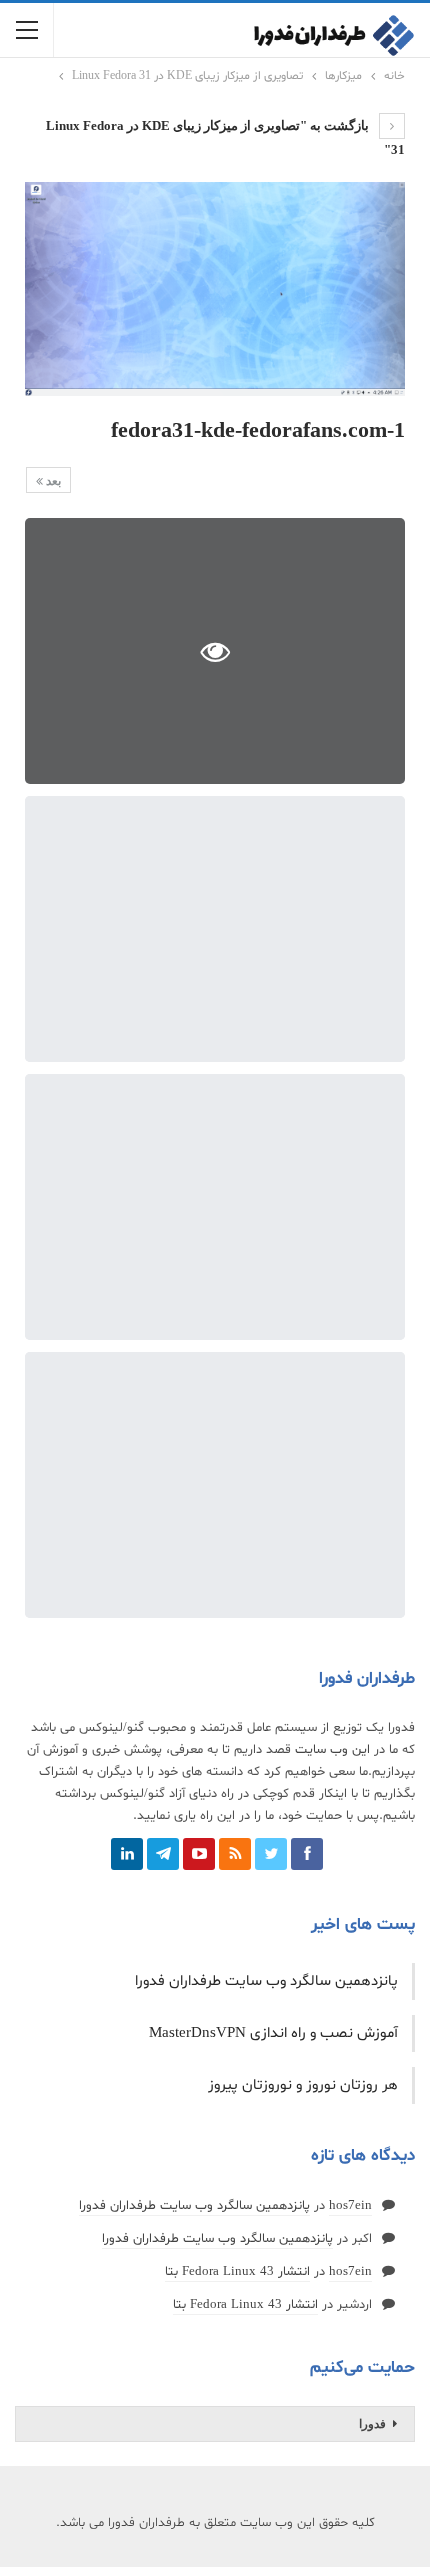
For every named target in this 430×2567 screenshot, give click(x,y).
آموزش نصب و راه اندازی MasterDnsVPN (273, 2033)
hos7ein (350, 2206)
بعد (52, 481)
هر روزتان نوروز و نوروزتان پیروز (303, 2085)
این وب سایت (332, 1750)
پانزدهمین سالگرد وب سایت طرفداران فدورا (266, 1981)
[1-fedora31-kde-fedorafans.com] (215, 929)
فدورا (372, 2424)
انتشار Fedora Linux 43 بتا (237, 2272)
